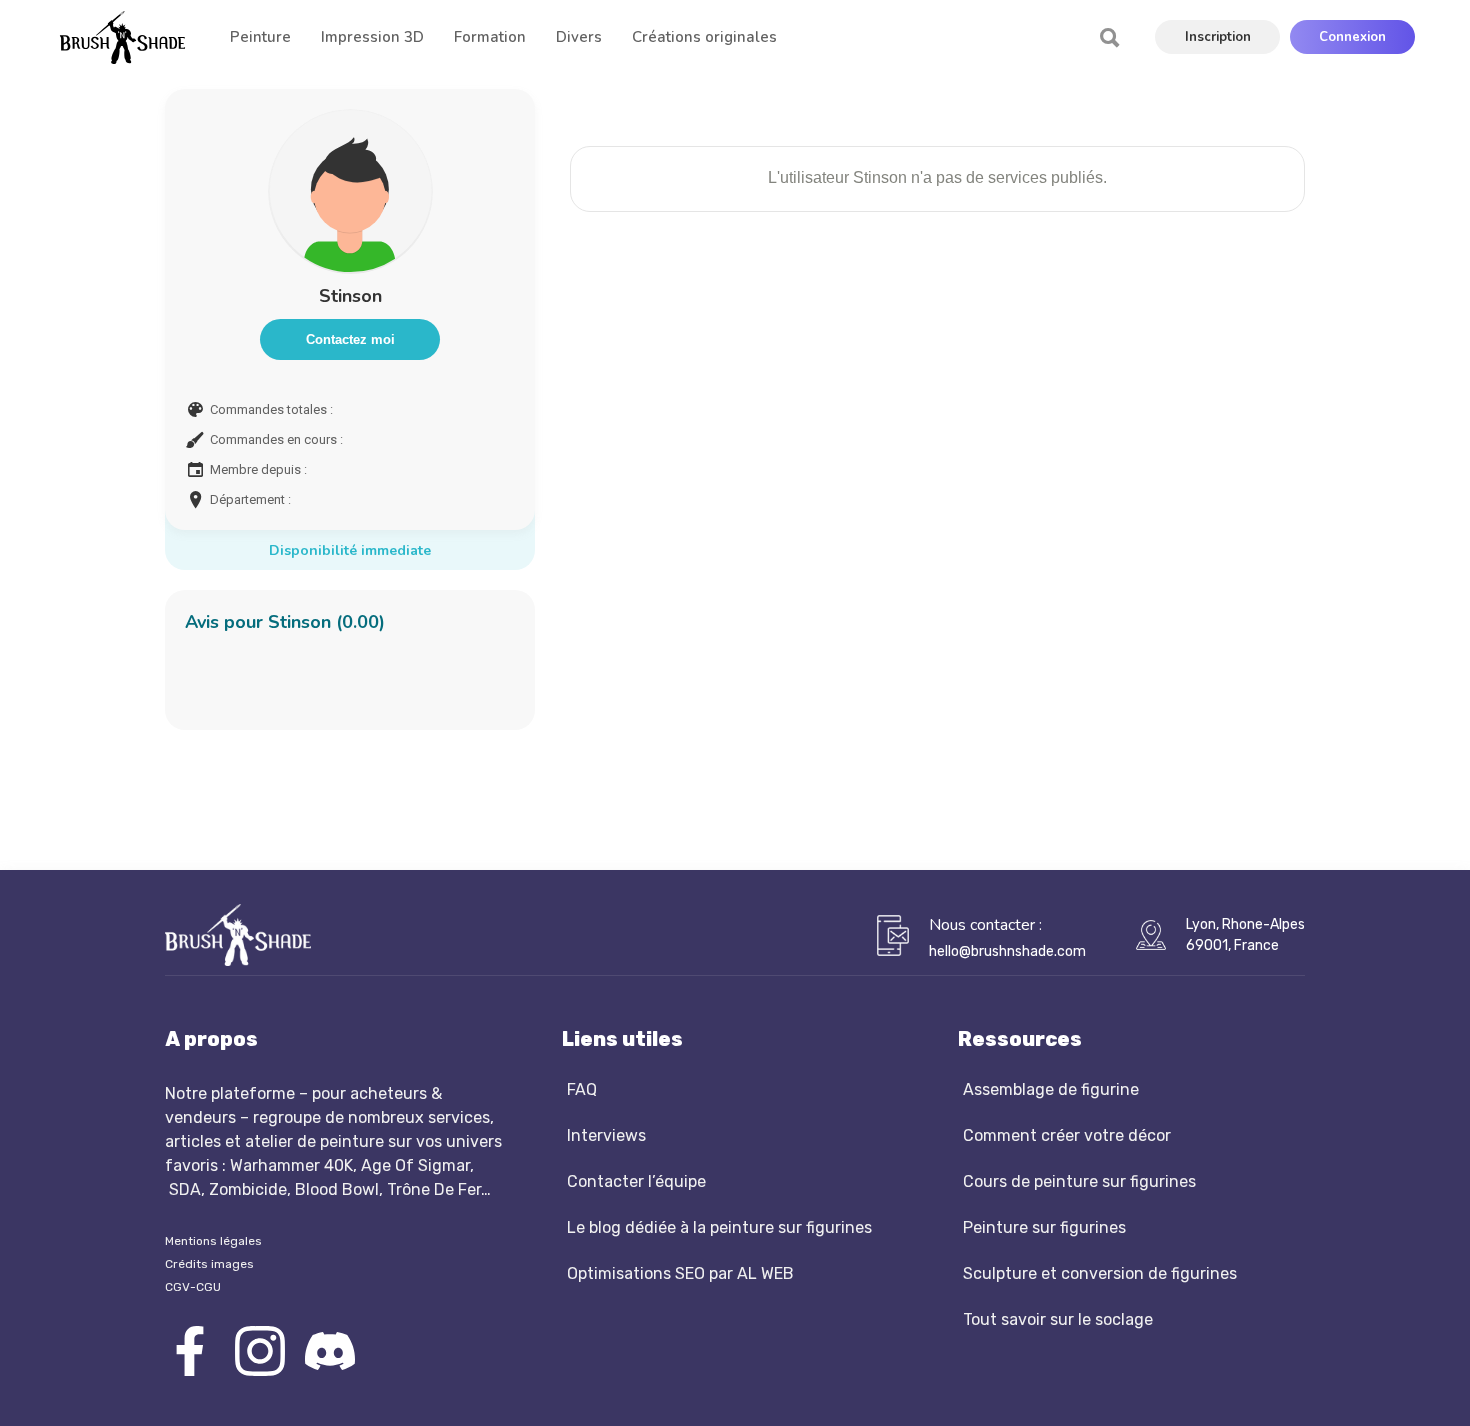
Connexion (1352, 37)
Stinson (350, 296)
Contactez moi (350, 339)
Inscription (1218, 37)
